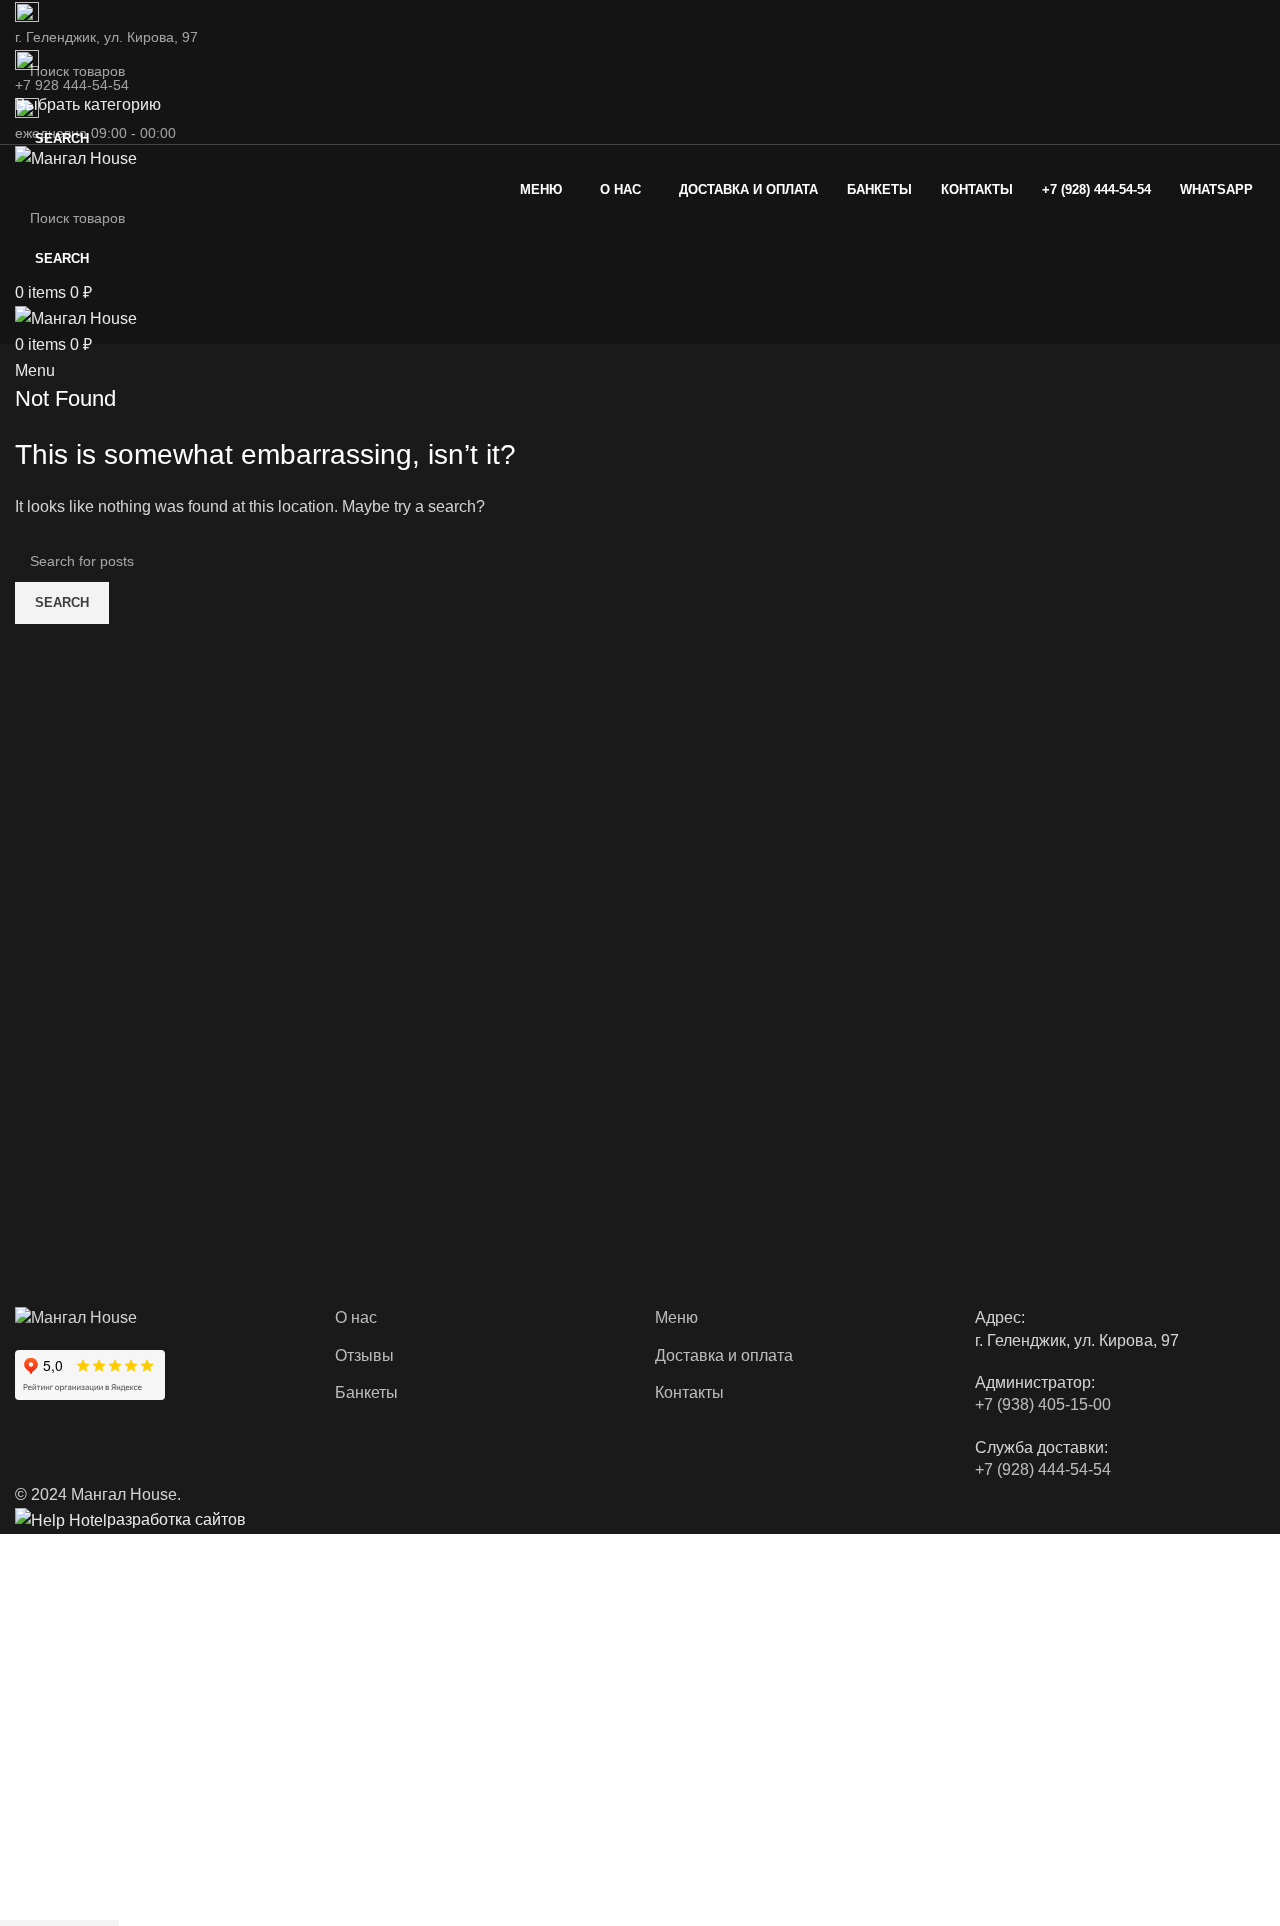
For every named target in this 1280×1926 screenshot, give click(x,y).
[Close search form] (25, 25)
